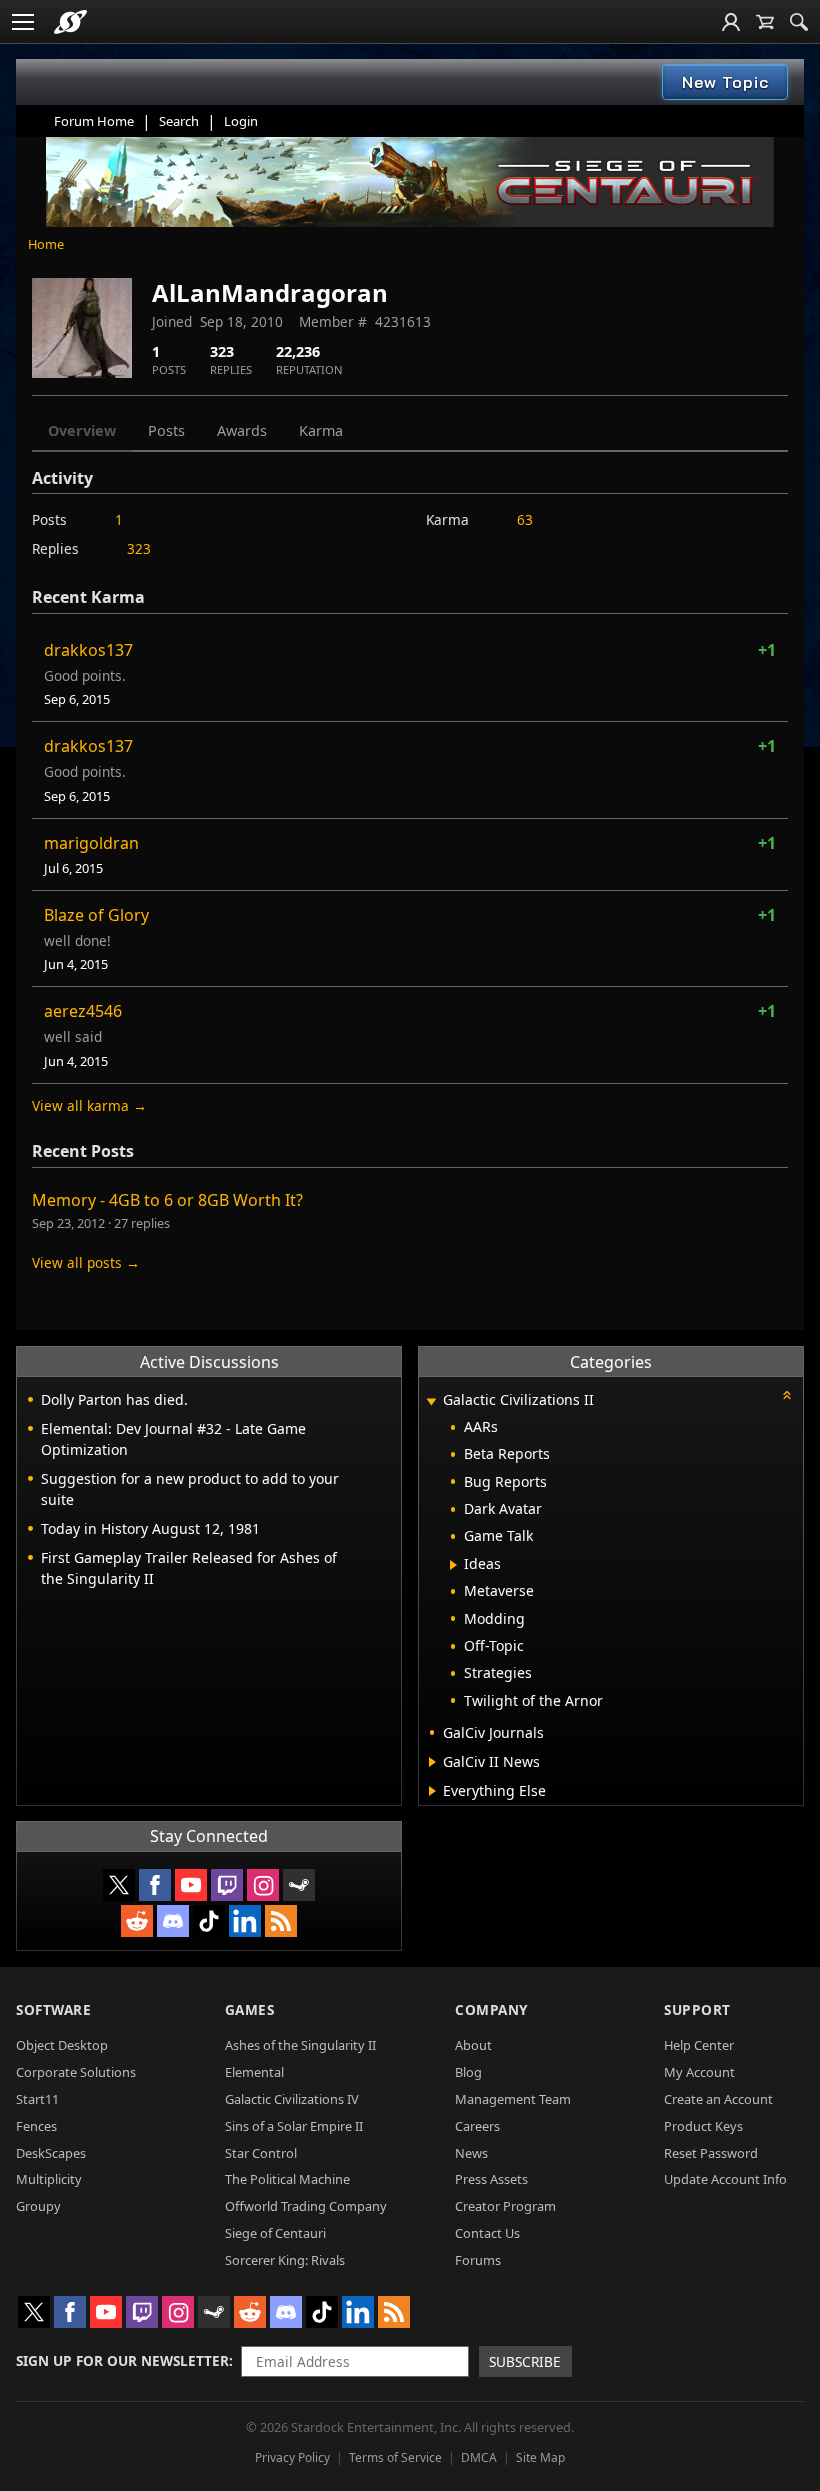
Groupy (38, 2206)
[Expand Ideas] (453, 1565)
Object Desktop (62, 2045)
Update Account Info (725, 2179)
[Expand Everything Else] (432, 1791)
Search (179, 121)
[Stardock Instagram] (263, 1885)
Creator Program (505, 2206)
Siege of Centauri (275, 2233)
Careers (477, 2126)
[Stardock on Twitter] (119, 1885)
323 (139, 548)
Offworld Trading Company (306, 2206)
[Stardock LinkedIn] (245, 1921)
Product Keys (703, 2126)
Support (697, 2009)
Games (250, 2009)
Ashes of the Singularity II (300, 2045)
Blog (468, 2072)
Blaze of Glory (96, 915)
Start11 (37, 2099)
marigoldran (91, 843)
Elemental (254, 2072)
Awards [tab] (242, 430)
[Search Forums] (799, 22)
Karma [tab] (321, 430)
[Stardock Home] (70, 22)
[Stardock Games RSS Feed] (281, 1921)
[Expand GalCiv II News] (432, 1762)
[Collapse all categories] (787, 1395)
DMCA (479, 2457)
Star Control (261, 2153)
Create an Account (718, 2099)
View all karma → (89, 1105)
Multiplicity (49, 2179)
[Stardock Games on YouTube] (191, 1885)
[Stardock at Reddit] (137, 1921)
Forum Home (94, 121)
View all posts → (86, 1262)
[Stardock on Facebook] (155, 1885)
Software (53, 2009)
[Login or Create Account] (731, 22)
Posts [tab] (166, 430)
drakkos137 (88, 650)
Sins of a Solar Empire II (294, 2126)
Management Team (513, 2099)
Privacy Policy (292, 2457)
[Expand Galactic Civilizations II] (431, 1401)
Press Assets (491, 2179)
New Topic (725, 82)
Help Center (699, 2045)
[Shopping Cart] (765, 22)
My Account (699, 2072)
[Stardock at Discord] (173, 1921)
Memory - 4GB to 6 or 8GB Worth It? (167, 1200)
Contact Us (487, 2233)
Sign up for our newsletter (122, 2360)
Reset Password (711, 2153)
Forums (478, 2260)
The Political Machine (287, 2179)
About (473, 2045)
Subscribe (525, 2361)
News (471, 2153)
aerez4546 (83, 1011)
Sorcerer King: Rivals (285, 2260)
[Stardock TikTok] (209, 1921)
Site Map (540, 2457)
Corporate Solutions (76, 2072)
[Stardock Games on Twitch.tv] (227, 1885)
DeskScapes (51, 2153)
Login (241, 121)
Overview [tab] (82, 430)
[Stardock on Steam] (299, 1885)
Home (46, 244)
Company (491, 2009)
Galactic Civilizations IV (292, 2099)
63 (525, 519)
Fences (36, 2126)
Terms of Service (395, 2457)
